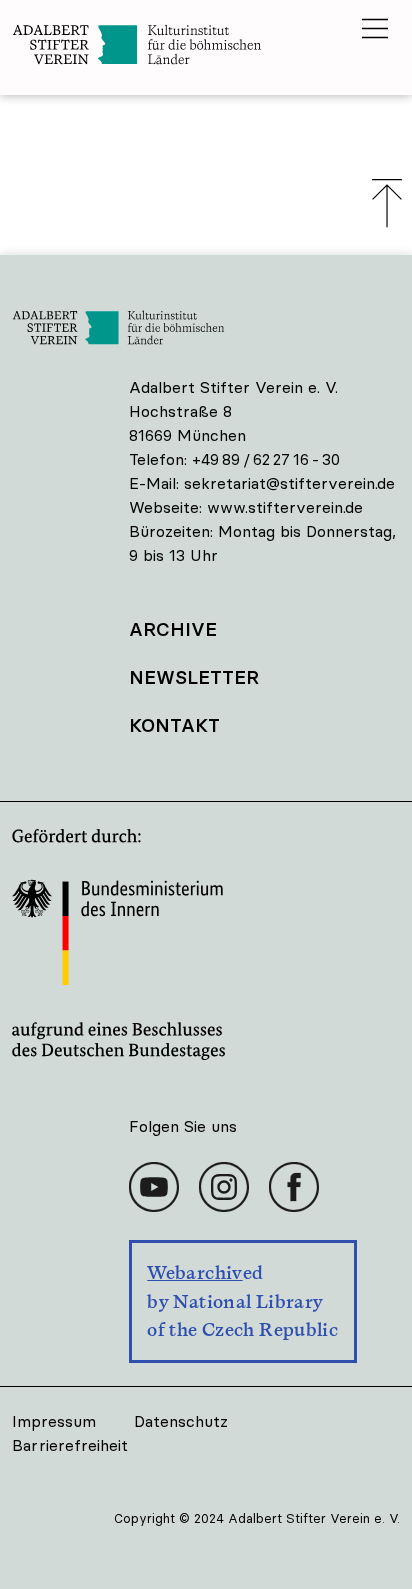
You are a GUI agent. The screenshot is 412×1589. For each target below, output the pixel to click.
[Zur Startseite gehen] (187, 47)
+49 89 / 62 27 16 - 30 (266, 459)
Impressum (54, 1421)
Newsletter (194, 677)
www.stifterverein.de (285, 507)
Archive (173, 629)
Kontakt (174, 725)
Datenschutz (181, 1421)
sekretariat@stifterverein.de (289, 483)
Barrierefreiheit (70, 1445)
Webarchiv (194, 1272)
